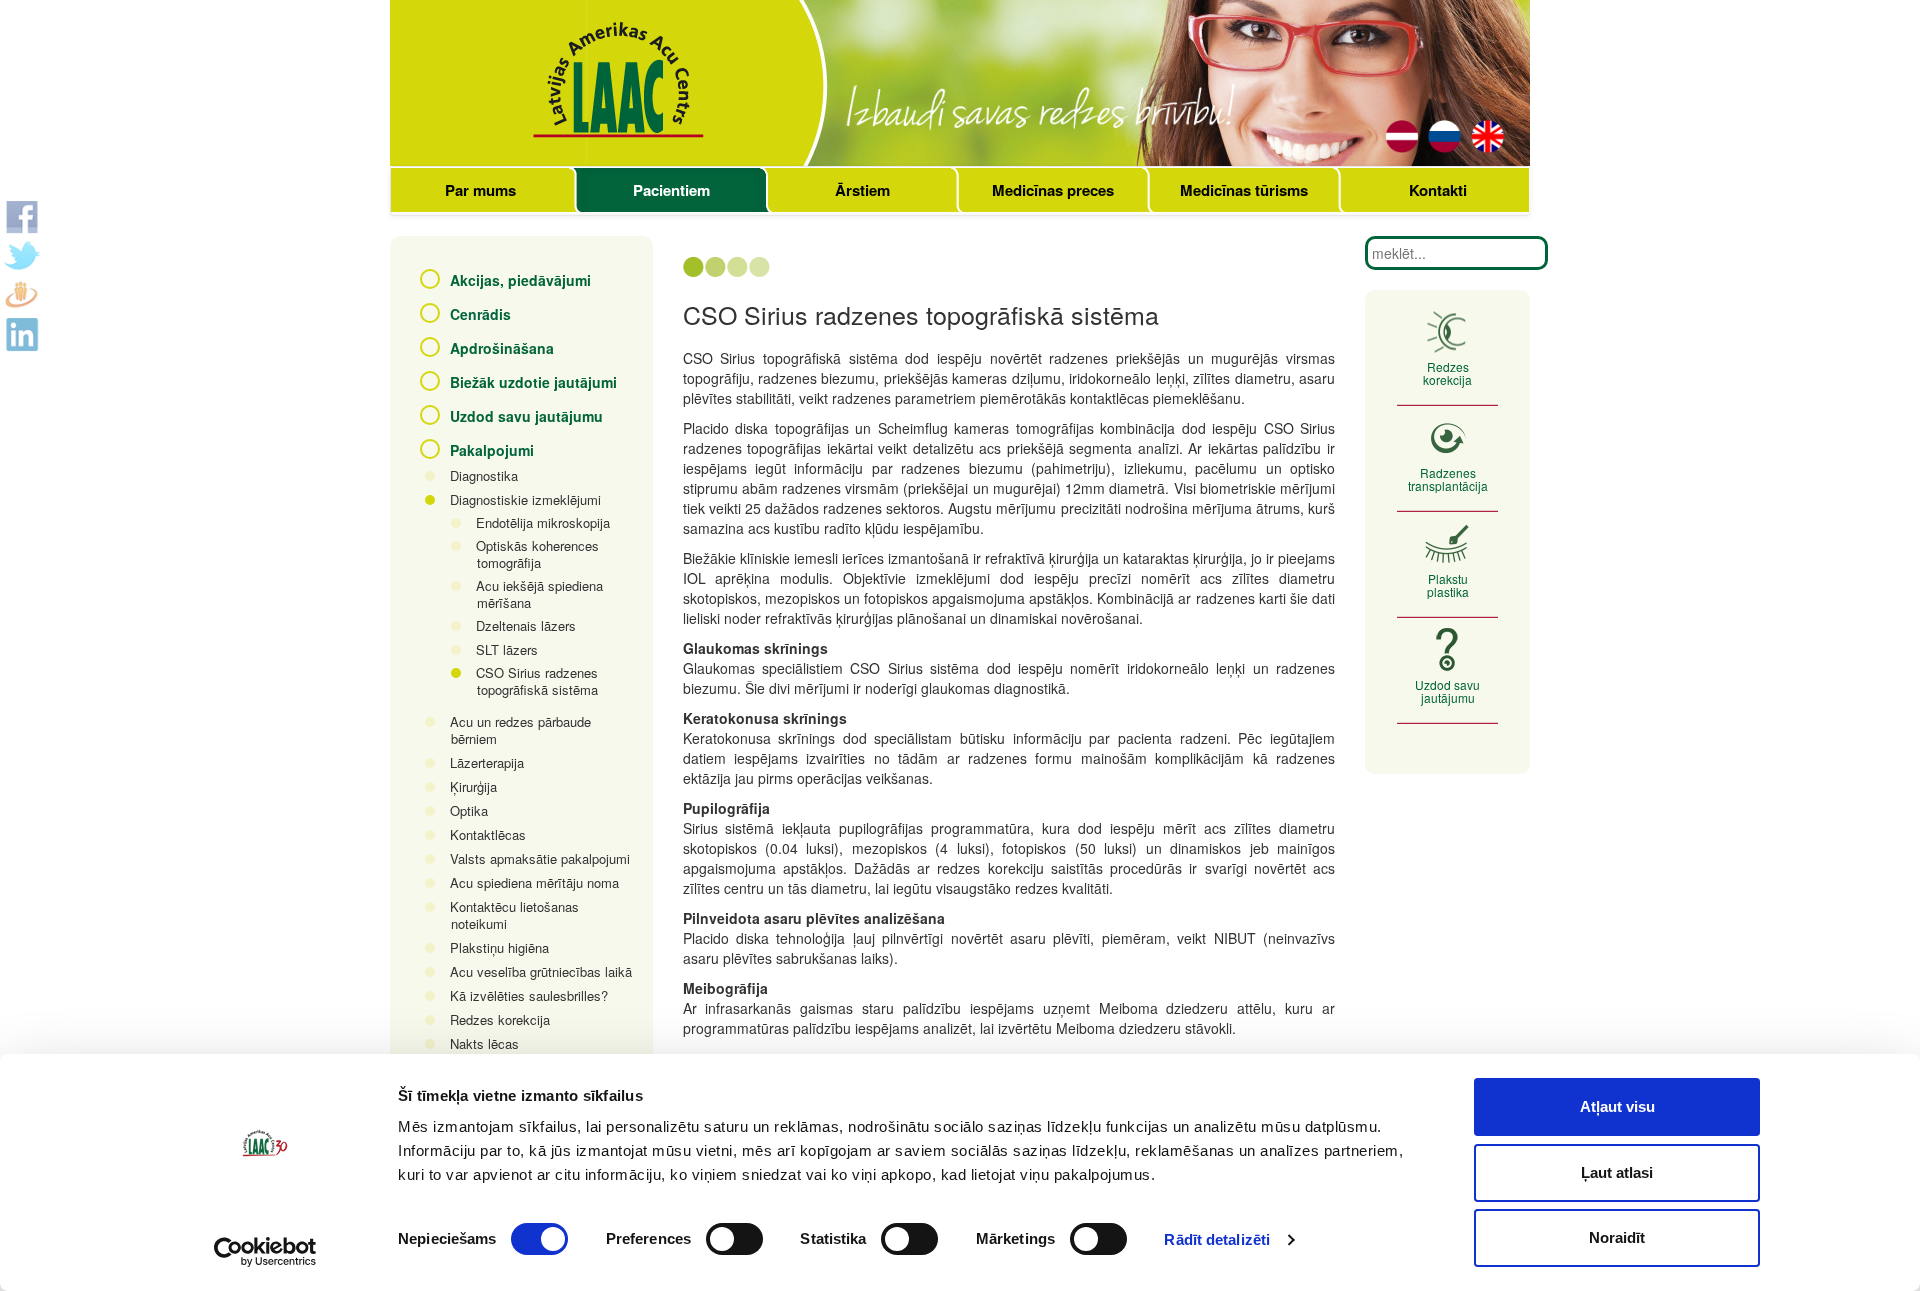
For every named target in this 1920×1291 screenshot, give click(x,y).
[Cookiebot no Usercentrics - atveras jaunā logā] (265, 1252)
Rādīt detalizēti (1217, 1239)
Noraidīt (1617, 1237)
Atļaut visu (1617, 1106)
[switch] (734, 1239)
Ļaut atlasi (1617, 1172)
